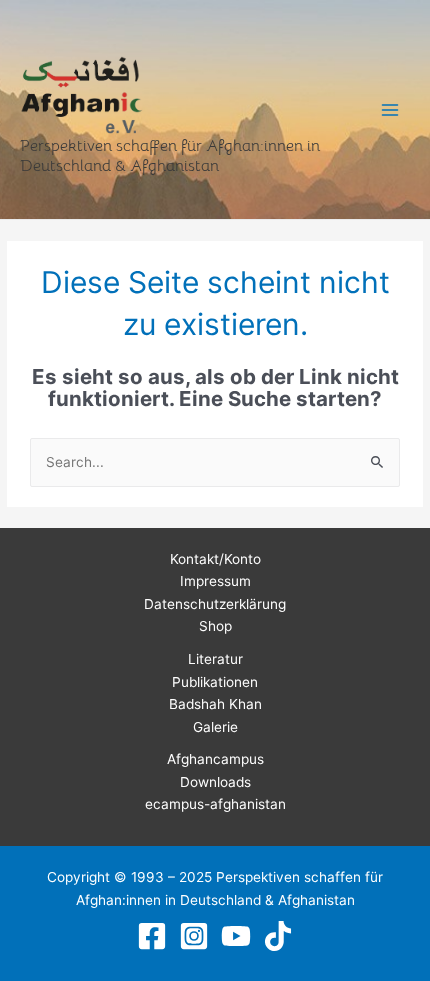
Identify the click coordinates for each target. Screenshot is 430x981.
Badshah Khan (215, 704)
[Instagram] (194, 936)
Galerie (215, 727)
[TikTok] (278, 936)
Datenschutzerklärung (215, 604)
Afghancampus (215, 759)
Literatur (215, 659)
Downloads (215, 782)
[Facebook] (152, 936)
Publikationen (215, 682)
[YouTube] (236, 936)
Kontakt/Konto (215, 559)
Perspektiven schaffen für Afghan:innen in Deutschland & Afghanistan (170, 155)
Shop (215, 626)
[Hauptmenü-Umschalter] (390, 109)
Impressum (215, 581)
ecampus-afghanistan (215, 804)
